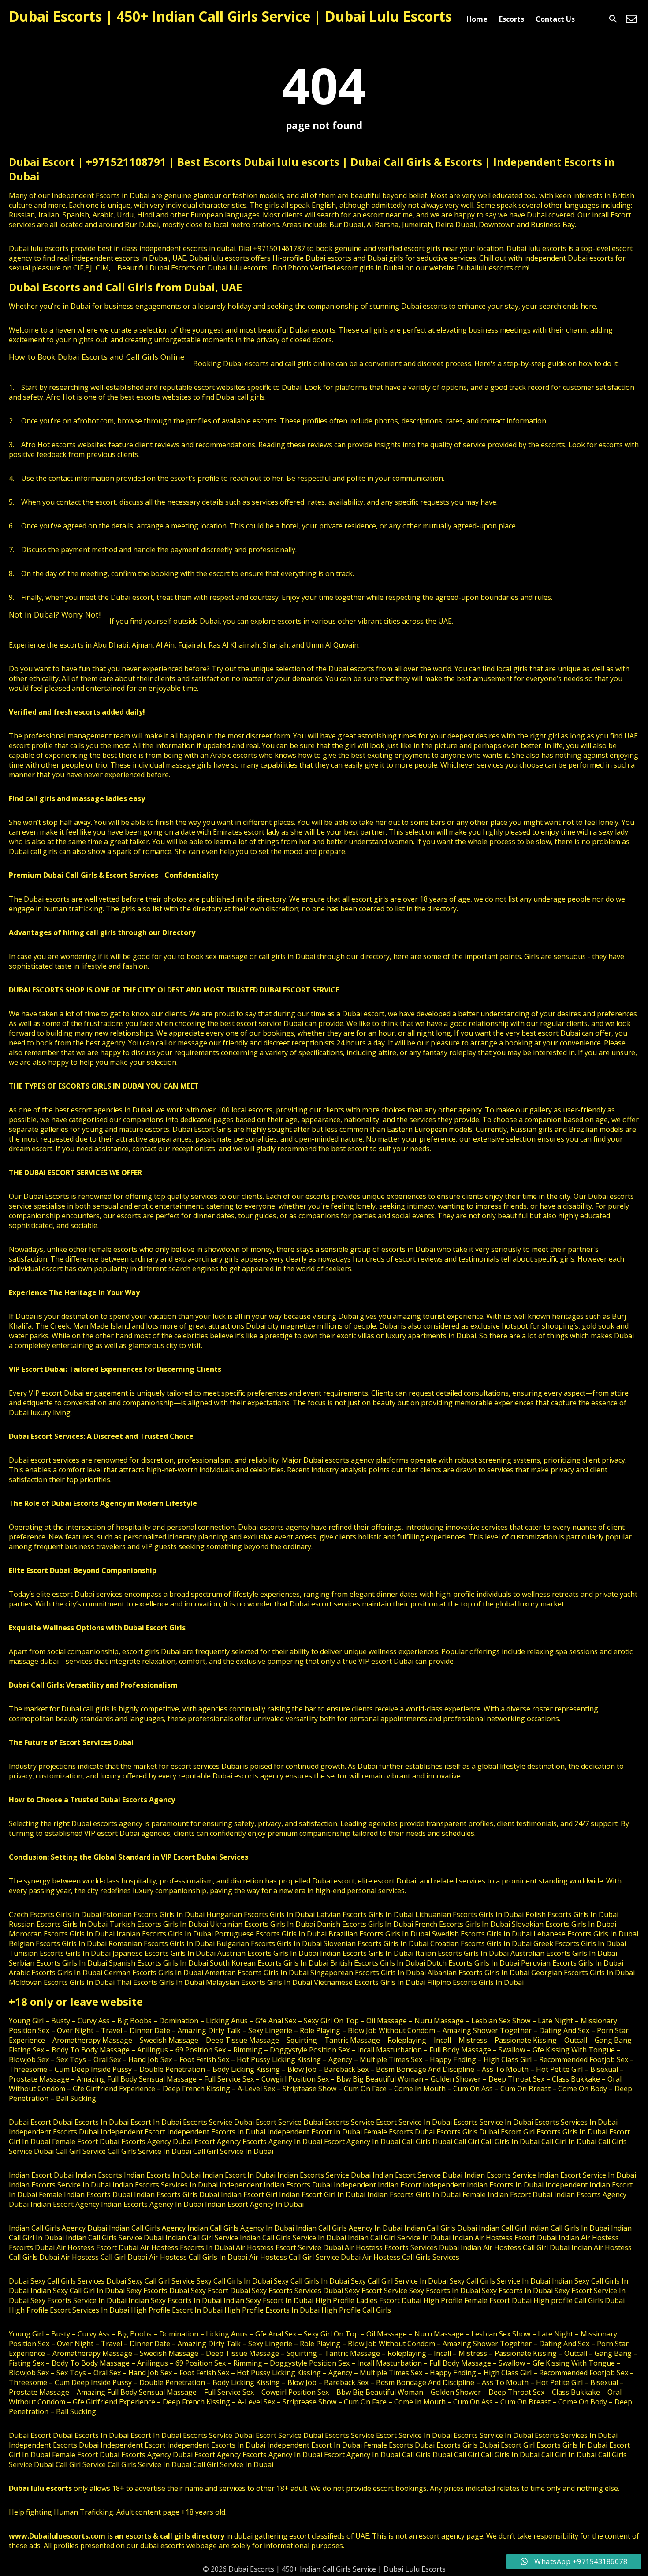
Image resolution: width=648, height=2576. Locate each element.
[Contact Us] (631, 19)
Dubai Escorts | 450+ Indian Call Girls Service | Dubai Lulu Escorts (230, 16)
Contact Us (555, 19)
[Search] (613, 19)
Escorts (512, 19)
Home (477, 19)
